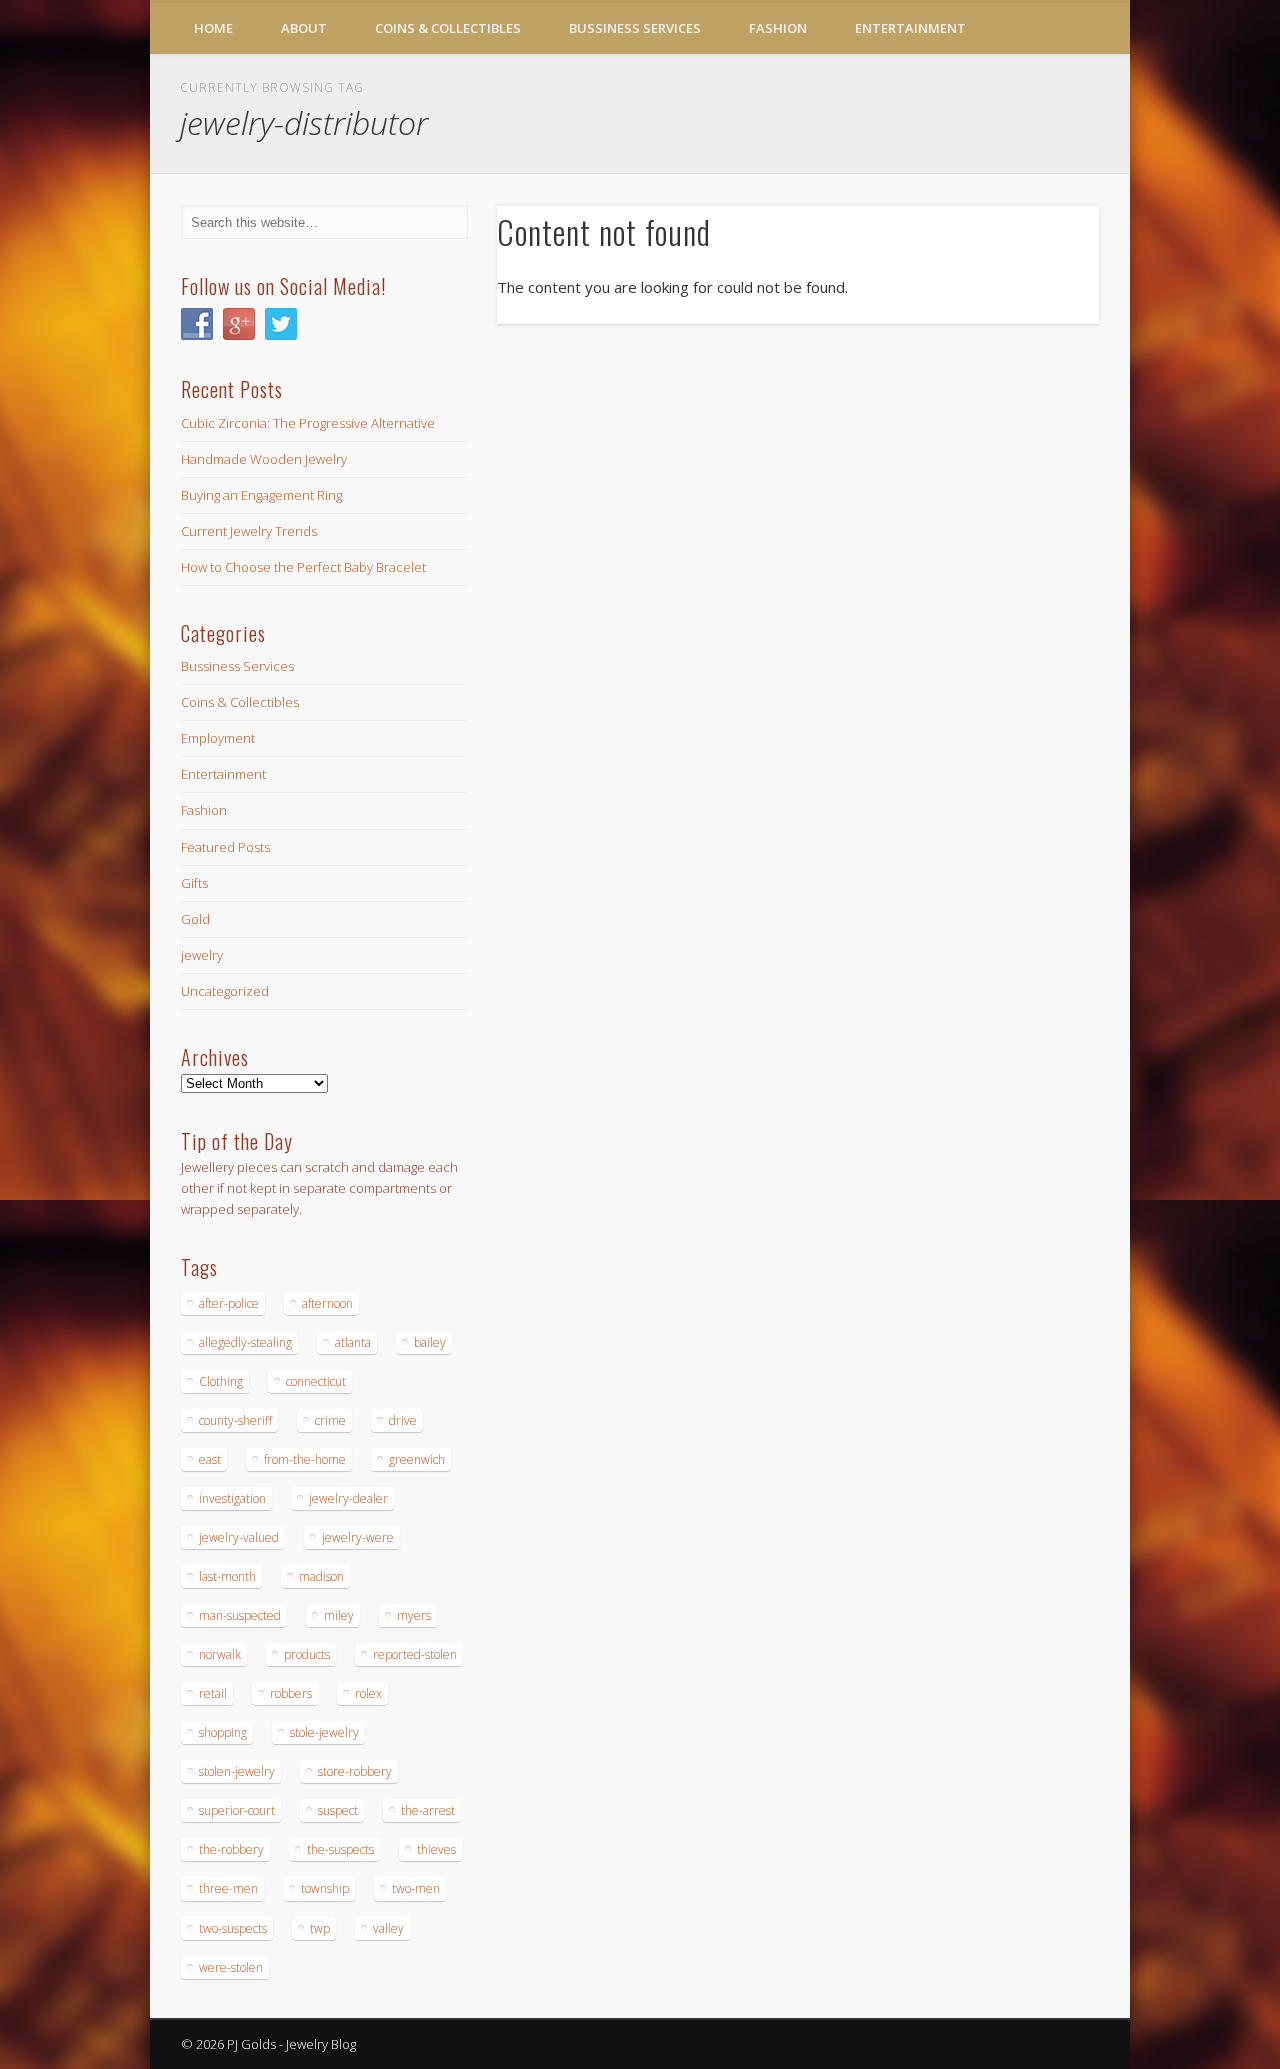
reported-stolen (415, 1654)
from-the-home (305, 1459)
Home (213, 28)
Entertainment (910, 28)
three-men (228, 1888)
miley (339, 1615)
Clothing (221, 1381)
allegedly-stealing (245, 1342)
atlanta (353, 1342)
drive (403, 1420)
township (325, 1888)
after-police (229, 1303)
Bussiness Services (635, 28)
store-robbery (355, 1771)
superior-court (237, 1810)
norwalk (220, 1654)
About (304, 28)
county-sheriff (235, 1420)
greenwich (417, 1459)
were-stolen (231, 1967)
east (210, 1459)
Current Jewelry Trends (249, 531)
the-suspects (340, 1849)
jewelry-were (358, 1537)
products (307, 1654)
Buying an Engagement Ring (261, 495)
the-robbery (231, 1849)
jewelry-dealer (348, 1498)
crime (330, 1420)
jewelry (202, 955)
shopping (223, 1732)
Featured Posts (225, 847)
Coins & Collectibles (448, 28)
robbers (291, 1693)
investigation (232, 1498)
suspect (338, 1810)
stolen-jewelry (237, 1771)
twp (320, 1928)
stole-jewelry (324, 1732)
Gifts (194, 883)
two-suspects (233, 1928)
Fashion (778, 28)
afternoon (327, 1303)
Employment (218, 738)
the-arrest (428, 1810)
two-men (416, 1888)
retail (213, 1693)
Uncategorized (225, 991)
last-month (227, 1576)
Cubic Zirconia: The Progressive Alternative (308, 423)
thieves (436, 1849)
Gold (195, 919)
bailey (430, 1342)
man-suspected (240, 1615)
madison (321, 1576)
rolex (368, 1693)
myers (414, 1615)
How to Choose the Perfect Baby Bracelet (303, 567)
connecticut (316, 1381)
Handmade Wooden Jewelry (264, 459)
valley (388, 1928)
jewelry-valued (239, 1537)
